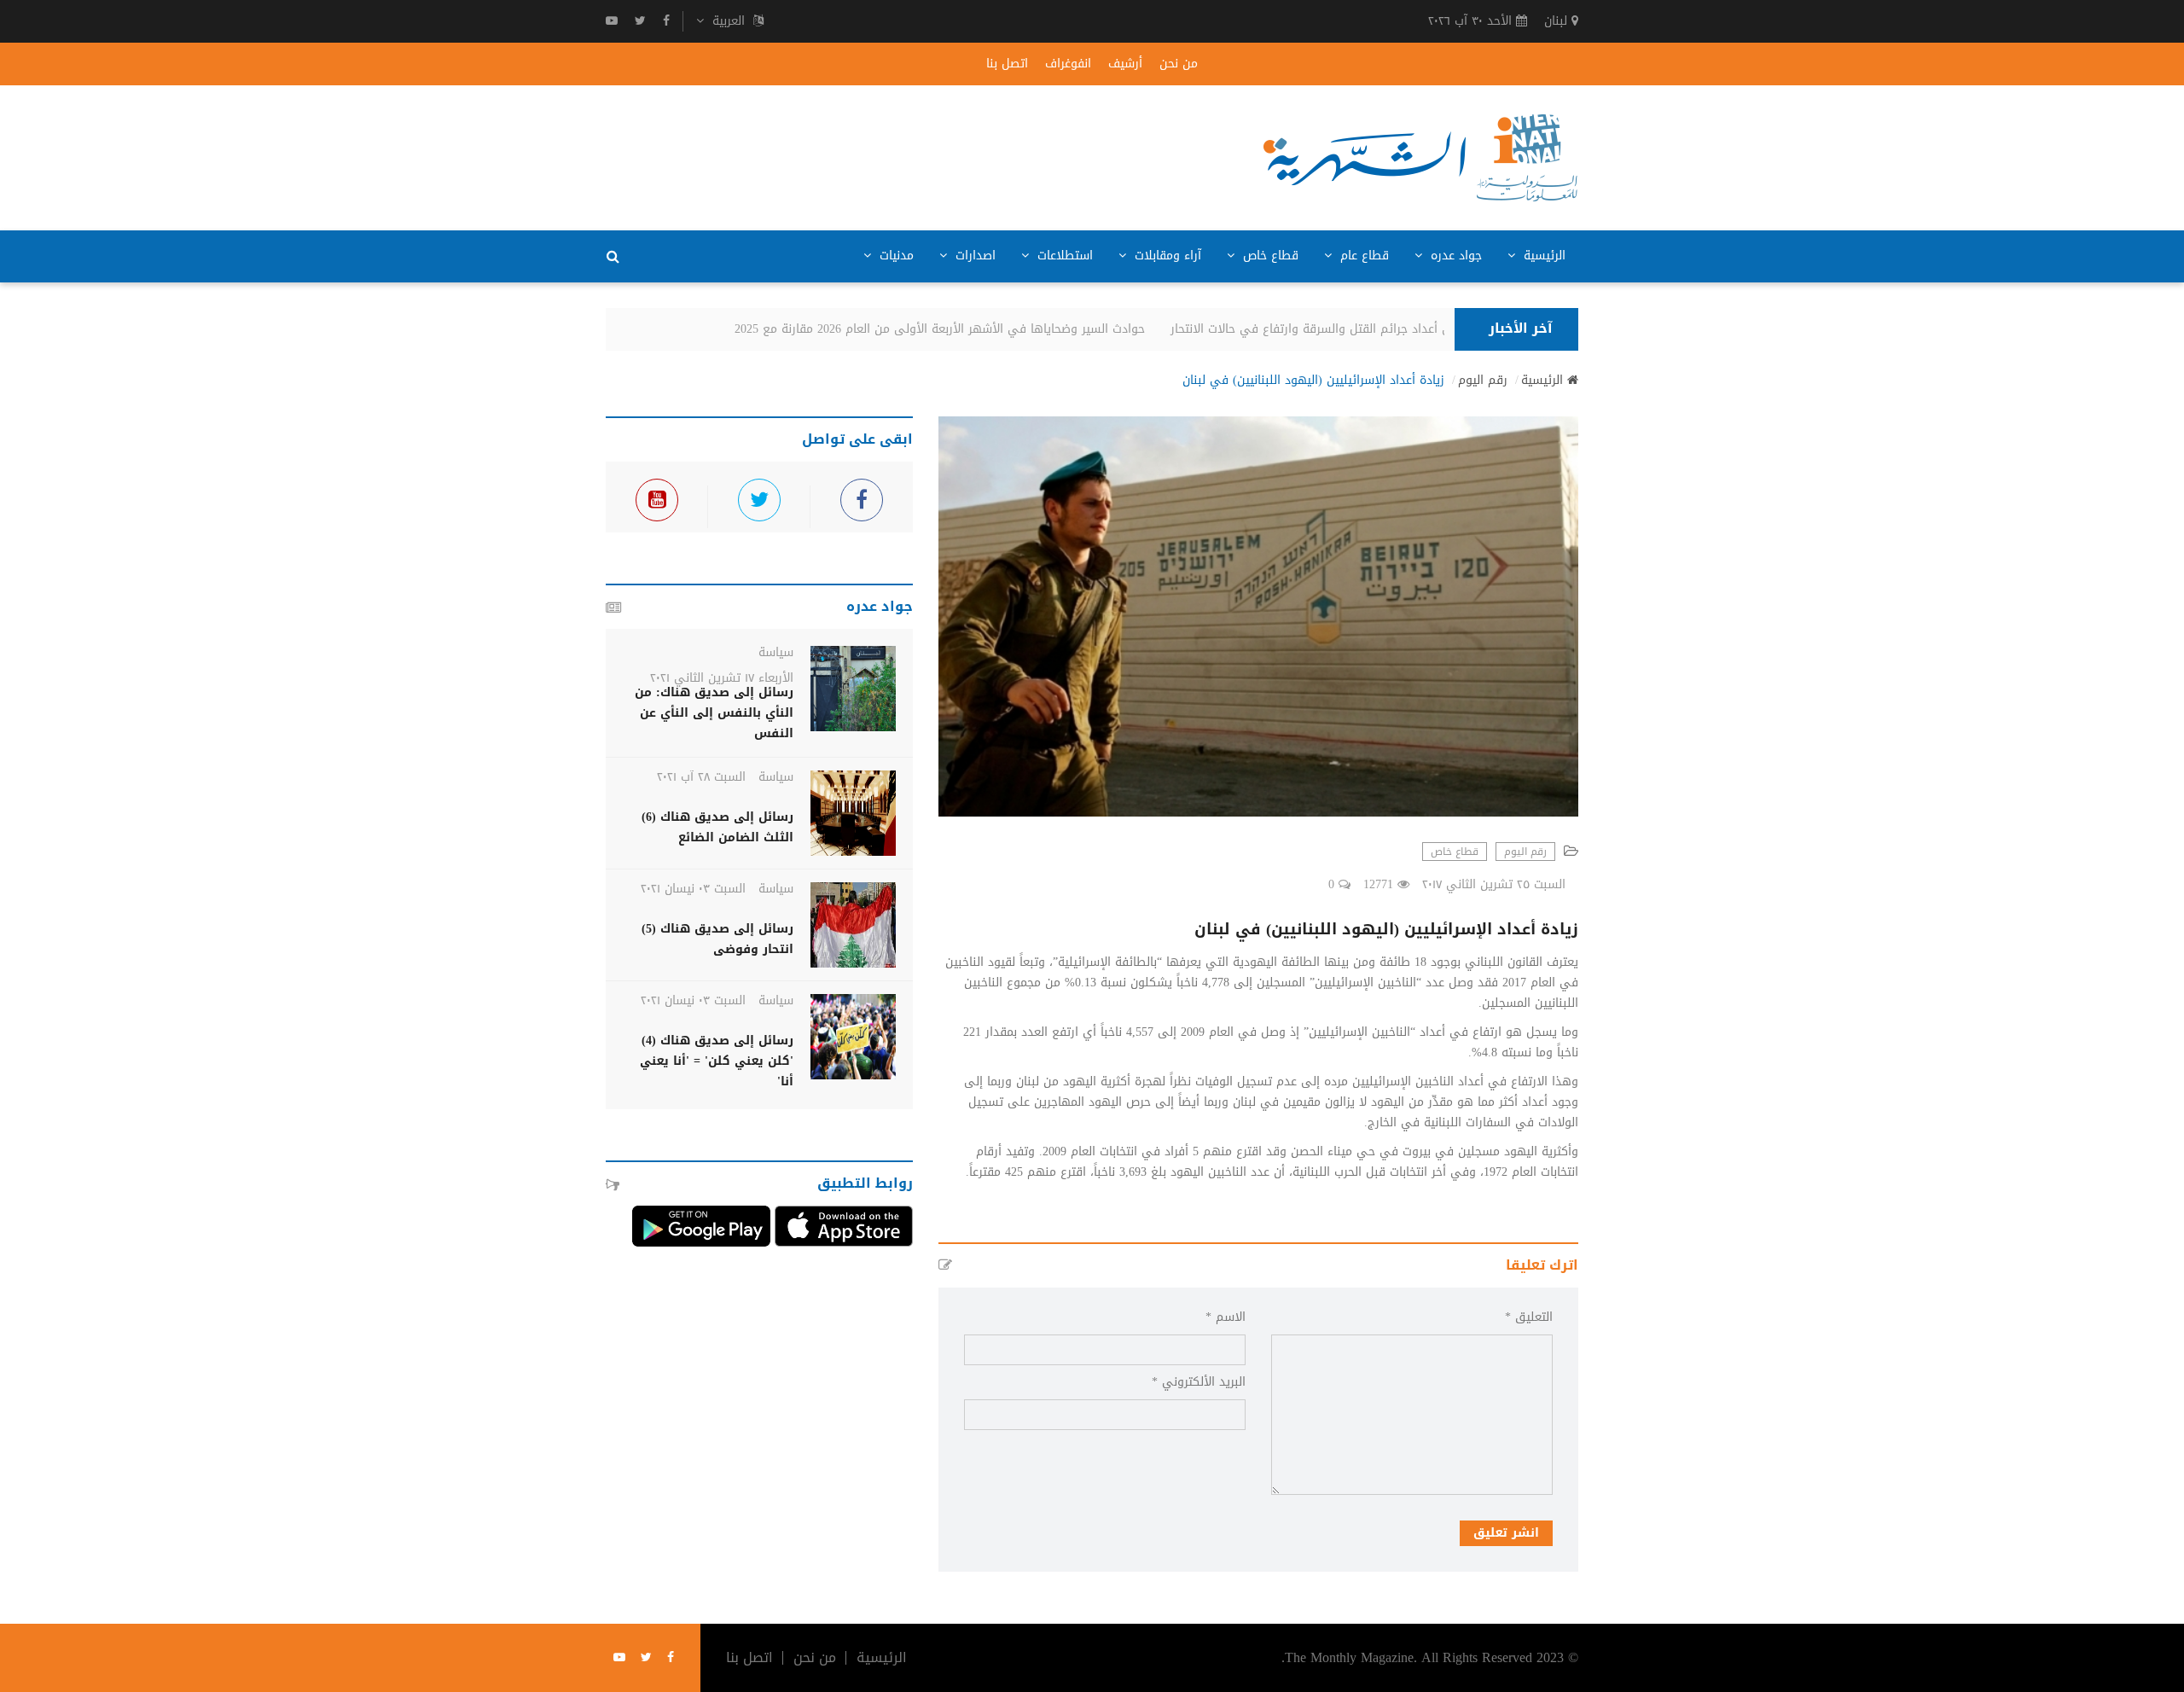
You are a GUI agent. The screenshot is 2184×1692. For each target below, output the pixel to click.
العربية (729, 21)
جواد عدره (1454, 256)
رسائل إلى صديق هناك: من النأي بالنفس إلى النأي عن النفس (714, 713)
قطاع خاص (1269, 256)
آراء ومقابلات (1166, 256)
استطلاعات (1063, 256)
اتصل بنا (1007, 64)
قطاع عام (1362, 256)
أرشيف (1125, 64)
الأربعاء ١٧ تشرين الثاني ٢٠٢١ (722, 678)
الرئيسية (1542, 256)
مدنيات (895, 256)
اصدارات (973, 256)
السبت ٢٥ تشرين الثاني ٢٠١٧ (1494, 884)
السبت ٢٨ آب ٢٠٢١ (701, 777)
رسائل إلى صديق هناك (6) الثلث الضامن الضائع (717, 827)
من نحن (1179, 64)
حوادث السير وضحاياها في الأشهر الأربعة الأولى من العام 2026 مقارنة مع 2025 (958, 329)
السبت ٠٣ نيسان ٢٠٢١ (693, 889)
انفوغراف (1068, 64)
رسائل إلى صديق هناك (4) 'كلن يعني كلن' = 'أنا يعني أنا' (717, 1061)
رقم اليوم (1483, 381)
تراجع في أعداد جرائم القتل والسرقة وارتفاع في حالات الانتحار (1349, 329)
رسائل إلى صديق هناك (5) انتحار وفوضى (717, 939)
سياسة (776, 652)
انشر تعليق (1506, 1533)
